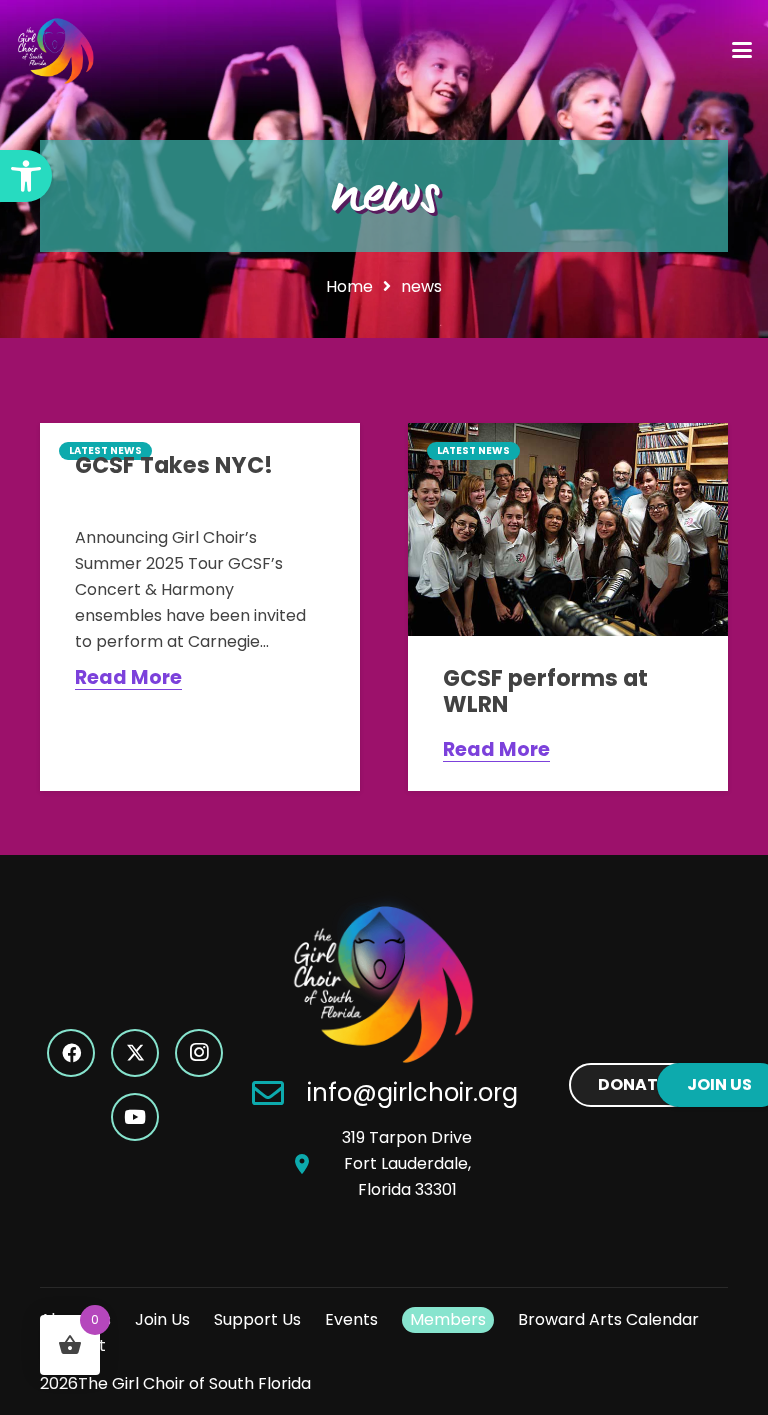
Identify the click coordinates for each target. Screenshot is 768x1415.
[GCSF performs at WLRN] (568, 529)
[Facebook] (71, 1053)
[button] (26, 176)
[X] (135, 1053)
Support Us (257, 1319)
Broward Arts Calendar (608, 1319)
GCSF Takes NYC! (174, 465)
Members (448, 1319)
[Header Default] (56, 50)
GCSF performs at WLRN (545, 691)
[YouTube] (135, 1117)
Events (351, 1319)
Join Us (162, 1319)
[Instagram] (199, 1053)
